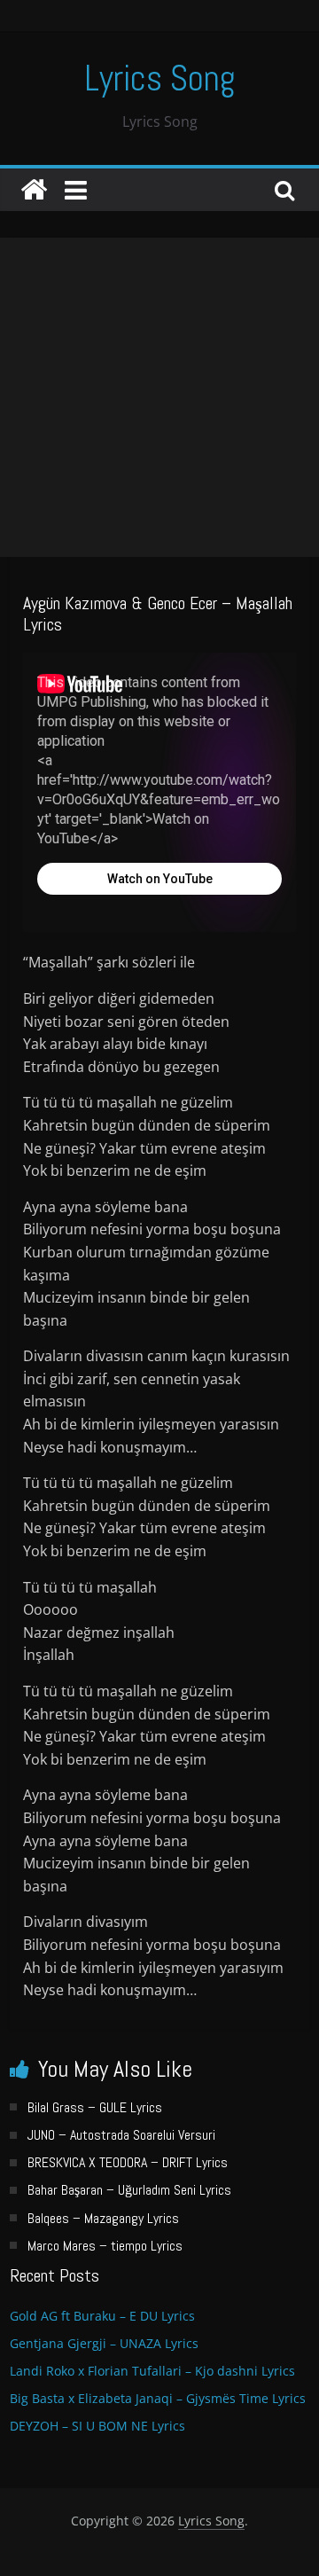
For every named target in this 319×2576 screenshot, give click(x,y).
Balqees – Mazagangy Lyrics (103, 2218)
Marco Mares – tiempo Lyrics (105, 2246)
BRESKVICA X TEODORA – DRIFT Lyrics (128, 2162)
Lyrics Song (160, 78)
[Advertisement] (159, 397)
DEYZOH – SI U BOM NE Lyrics (97, 2426)
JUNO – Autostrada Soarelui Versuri (121, 2135)
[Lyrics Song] (34, 190)
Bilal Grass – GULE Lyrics (95, 2107)
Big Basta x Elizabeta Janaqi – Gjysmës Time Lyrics (158, 2398)
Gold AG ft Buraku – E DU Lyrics (102, 2316)
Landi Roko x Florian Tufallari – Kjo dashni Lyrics (152, 2371)
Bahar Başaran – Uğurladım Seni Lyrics (129, 2190)
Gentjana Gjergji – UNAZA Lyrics (104, 2343)
